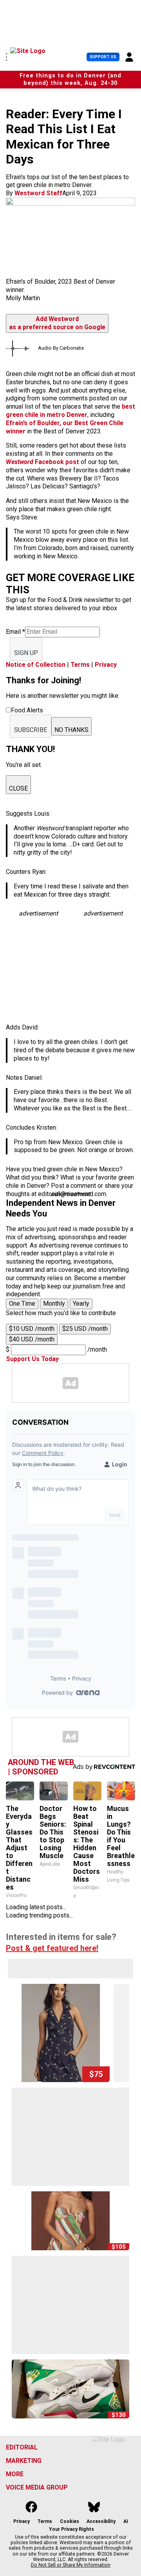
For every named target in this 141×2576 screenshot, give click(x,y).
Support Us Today (32, 1359)
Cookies (70, 2521)
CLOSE (18, 788)
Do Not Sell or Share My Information (71, 2565)
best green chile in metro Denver (70, 411)
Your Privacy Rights (71, 2529)
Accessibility (101, 2521)
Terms (80, 665)
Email (15, 632)
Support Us (103, 57)
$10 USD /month (32, 1329)
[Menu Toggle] (6, 57)
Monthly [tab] (54, 1304)
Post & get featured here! (52, 1948)
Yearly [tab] (81, 1304)
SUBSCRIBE (31, 730)
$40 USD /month (32, 1339)
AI (126, 2521)
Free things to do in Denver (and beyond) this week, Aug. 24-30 (70, 79)
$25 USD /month (85, 1329)
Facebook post (43, 462)
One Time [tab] (22, 1304)
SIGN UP (26, 653)
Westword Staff (38, 193)
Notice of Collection (36, 665)
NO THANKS (71, 730)
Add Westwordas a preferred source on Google (57, 323)
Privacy (106, 665)
